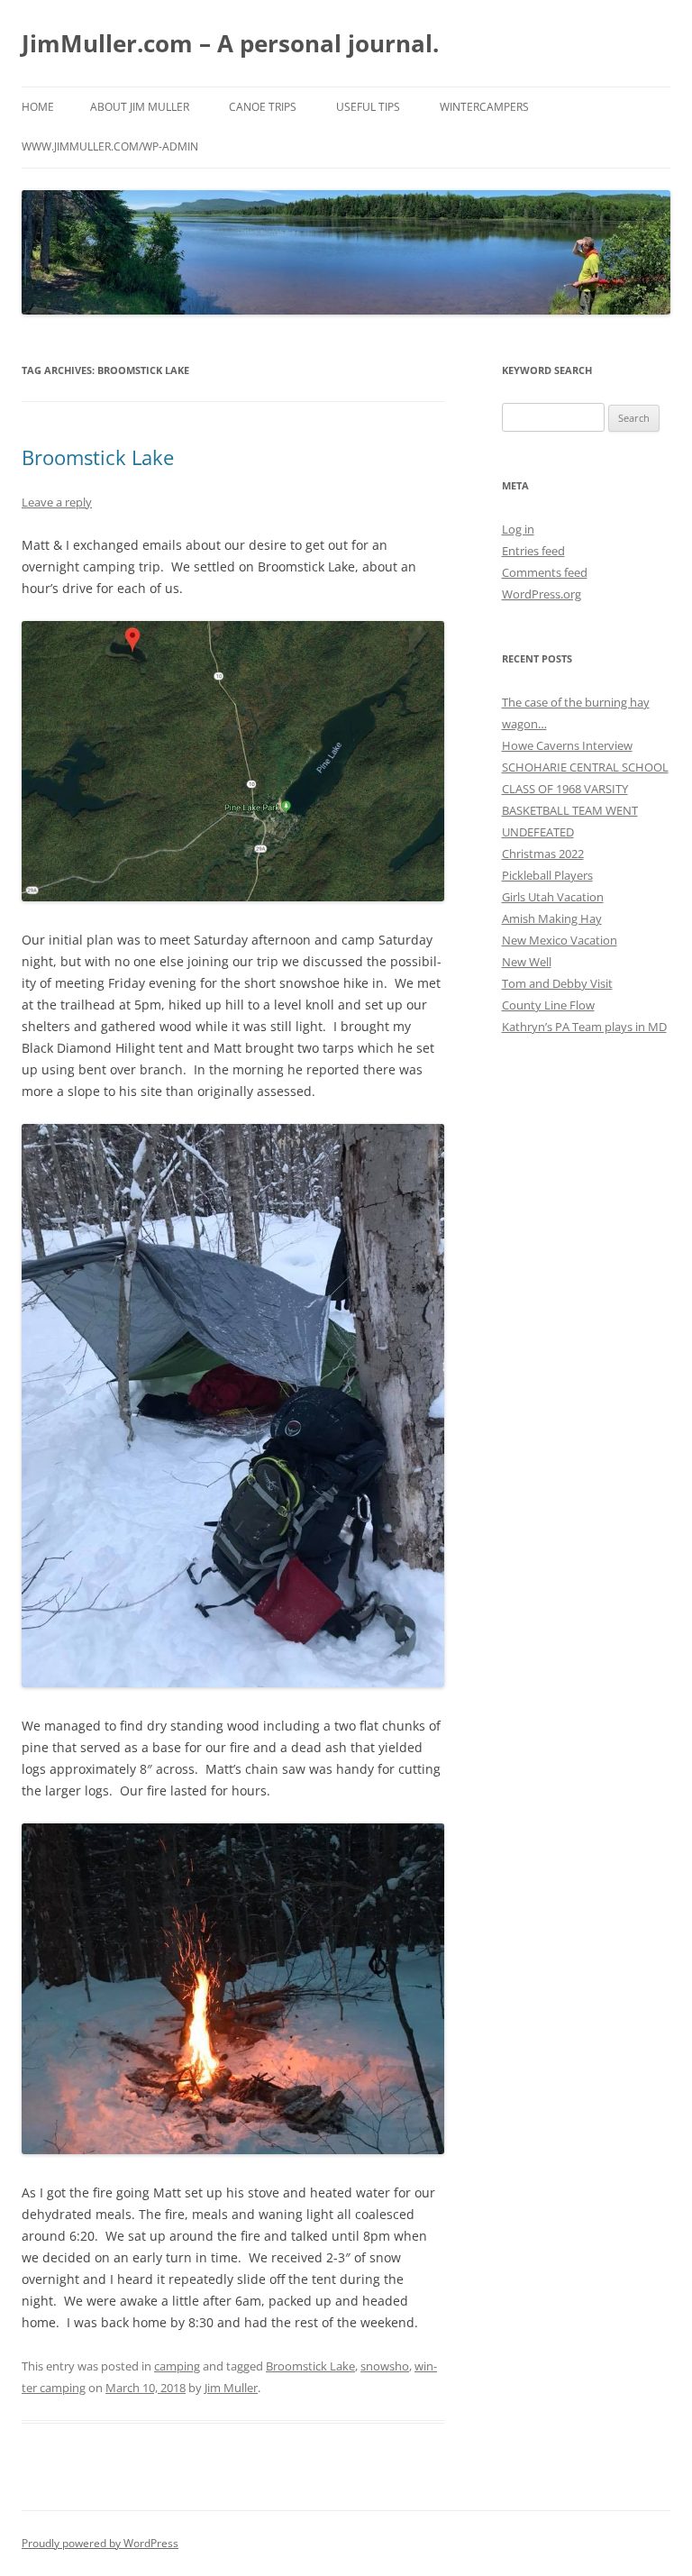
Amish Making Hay (552, 918)
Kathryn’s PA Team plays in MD (584, 1027)
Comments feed (545, 572)
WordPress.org (542, 594)
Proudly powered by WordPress (100, 2543)
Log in (518, 529)
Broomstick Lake (98, 457)
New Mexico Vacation (560, 940)
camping (177, 2366)
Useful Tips (368, 107)
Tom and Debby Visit (557, 983)
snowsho (385, 2366)
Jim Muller (231, 2388)
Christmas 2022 (543, 854)
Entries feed (533, 551)
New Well (527, 962)
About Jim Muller (140, 107)
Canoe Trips (263, 107)
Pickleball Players (547, 875)
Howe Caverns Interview (567, 745)
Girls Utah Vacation (553, 897)
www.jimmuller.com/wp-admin (110, 146)
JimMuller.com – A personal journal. (230, 43)
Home (38, 107)
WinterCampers (484, 107)
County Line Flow (548, 1005)
